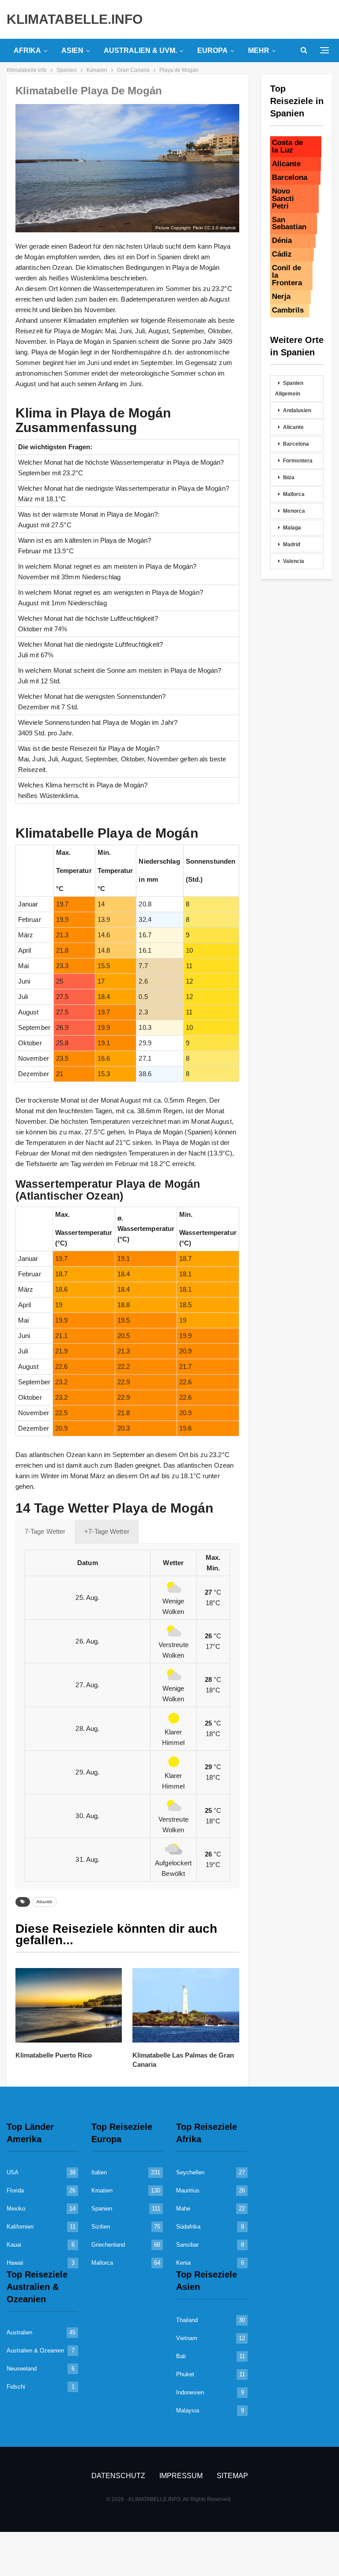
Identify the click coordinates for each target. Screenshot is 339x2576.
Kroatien (102, 2190)
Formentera (298, 461)
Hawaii (15, 2263)
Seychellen (190, 2172)
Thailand (187, 2320)
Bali (181, 2356)
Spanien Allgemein (289, 388)
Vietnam (187, 2338)
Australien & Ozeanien (35, 2350)
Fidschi (16, 2387)
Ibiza (289, 477)
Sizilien (101, 2227)
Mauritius (188, 2190)
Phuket (185, 2374)
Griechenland (108, 2245)
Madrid (292, 544)
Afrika (27, 50)
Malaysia (188, 2410)
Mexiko (16, 2209)
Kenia (183, 2263)
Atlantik (44, 1902)
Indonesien (190, 2392)
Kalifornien (20, 2227)
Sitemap (232, 2476)
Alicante (293, 427)
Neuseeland (22, 2369)
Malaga (292, 528)
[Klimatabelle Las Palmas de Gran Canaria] (186, 2005)
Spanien (102, 2209)
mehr (259, 50)
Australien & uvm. (140, 50)
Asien (72, 50)
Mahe (183, 2209)
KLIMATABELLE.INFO (75, 19)
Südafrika (188, 2227)
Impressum (181, 2476)
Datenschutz (118, 2476)
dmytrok (228, 228)
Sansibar (187, 2245)
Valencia (294, 561)
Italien (99, 2172)
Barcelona (296, 444)
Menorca (294, 511)
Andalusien (297, 410)
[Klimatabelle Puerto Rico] (69, 2005)
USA (13, 2172)
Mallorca (294, 494)
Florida (15, 2190)
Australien (19, 2332)
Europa (213, 50)
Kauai (14, 2245)
